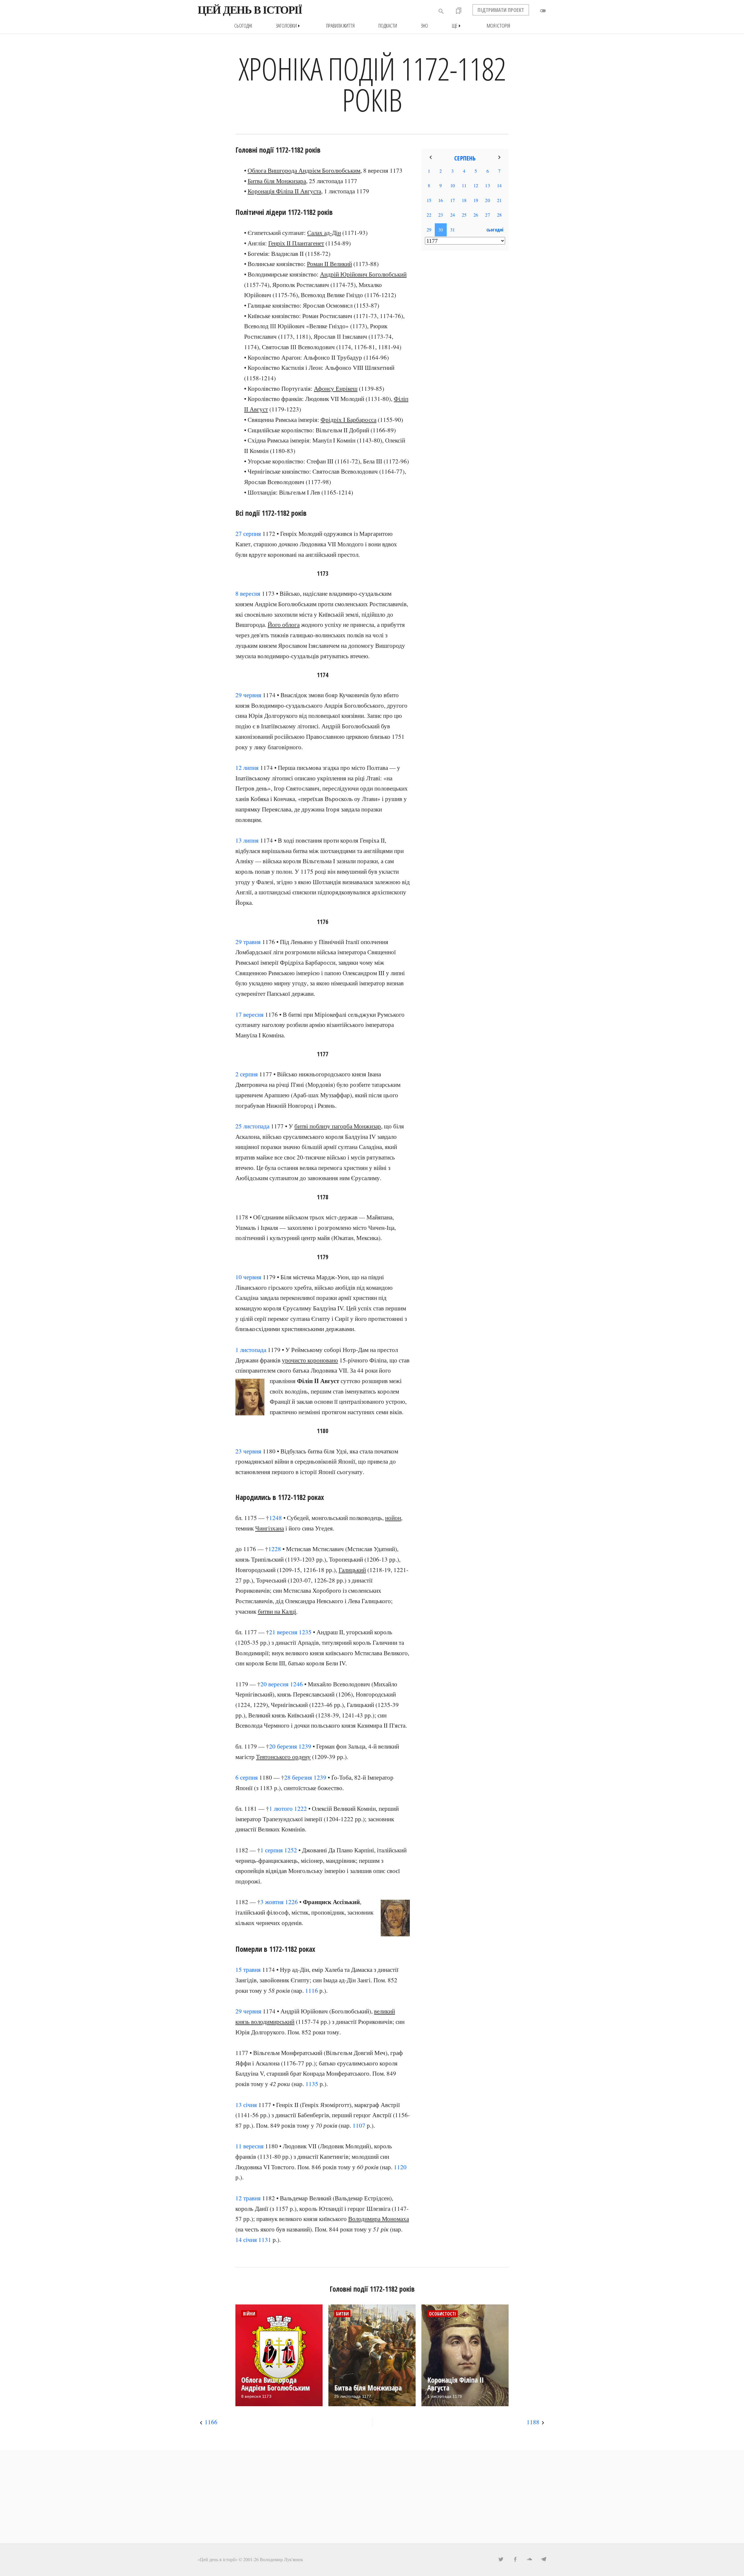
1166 (211, 2422)
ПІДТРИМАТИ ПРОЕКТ (501, 10)
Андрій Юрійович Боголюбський (363, 274)
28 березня (298, 1777)
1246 (296, 1684)
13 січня (246, 2105)
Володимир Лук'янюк (281, 2559)
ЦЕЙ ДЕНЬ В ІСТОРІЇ (250, 10)
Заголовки (289, 26)
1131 (265, 2240)
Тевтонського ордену (283, 1757)
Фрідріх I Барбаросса (348, 420)
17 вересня (250, 1014)
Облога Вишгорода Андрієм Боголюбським (304, 170)
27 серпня (248, 534)
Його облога (284, 625)
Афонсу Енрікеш (336, 388)
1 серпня (272, 1850)
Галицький (352, 1570)
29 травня (248, 942)
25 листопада (252, 1126)
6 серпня (247, 1777)
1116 (312, 1990)
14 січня (246, 2240)
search (441, 11)
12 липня (247, 768)
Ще (457, 26)
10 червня (248, 1277)
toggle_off (543, 11)
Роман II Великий (329, 264)
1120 (400, 2167)
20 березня (283, 1746)
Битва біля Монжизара (277, 181)
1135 (312, 2084)
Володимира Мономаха (379, 2219)
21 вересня (283, 1632)
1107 (359, 2125)
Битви (342, 2314)
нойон (393, 1518)
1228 (275, 1549)
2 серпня (247, 1074)
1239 (305, 1746)
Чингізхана (270, 1528)
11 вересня (250, 2146)
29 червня (248, 695)
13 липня (247, 840)
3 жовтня (272, 1902)
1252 (291, 1850)
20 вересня (274, 1684)
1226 (291, 1902)
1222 (301, 1808)
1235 (305, 1632)
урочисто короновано (310, 1360)
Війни (249, 2314)
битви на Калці (277, 1611)
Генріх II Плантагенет (296, 243)
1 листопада (251, 1350)
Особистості (442, 2314)
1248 (276, 1518)
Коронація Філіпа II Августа (284, 191)
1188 (533, 2422)
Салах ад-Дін (324, 233)
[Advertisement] (465, 349)
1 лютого (281, 1808)
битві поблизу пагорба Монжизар (338, 1126)
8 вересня (248, 593)
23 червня (248, 1451)
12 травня (248, 2198)
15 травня (248, 1970)
